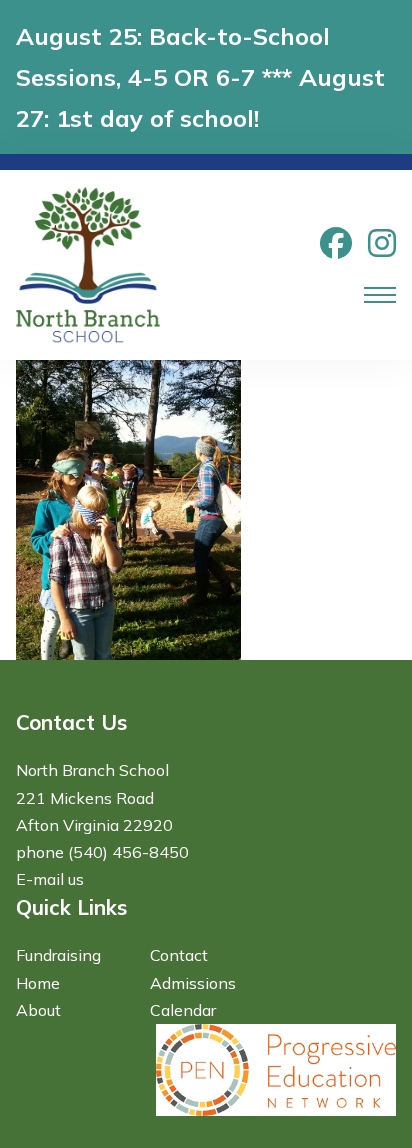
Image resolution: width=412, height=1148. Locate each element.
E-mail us (50, 879)
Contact (179, 955)
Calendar (183, 1010)
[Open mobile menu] (380, 295)
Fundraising (58, 955)
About (38, 1010)
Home (38, 983)
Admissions (193, 983)
